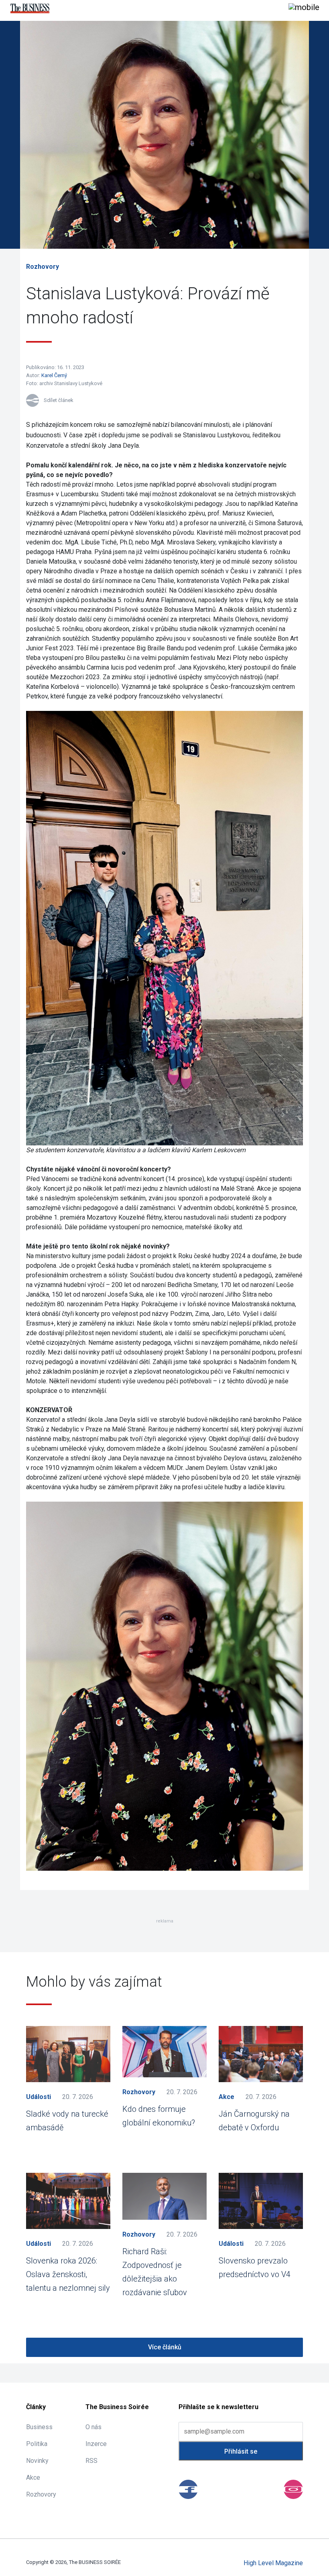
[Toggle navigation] (304, 8)
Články (36, 2407)
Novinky (37, 2461)
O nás (93, 2427)
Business (39, 2427)
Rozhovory (43, 267)
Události (39, 2097)
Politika (37, 2444)
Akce (226, 2097)
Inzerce (96, 2444)
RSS (91, 2461)
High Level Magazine (273, 2563)
